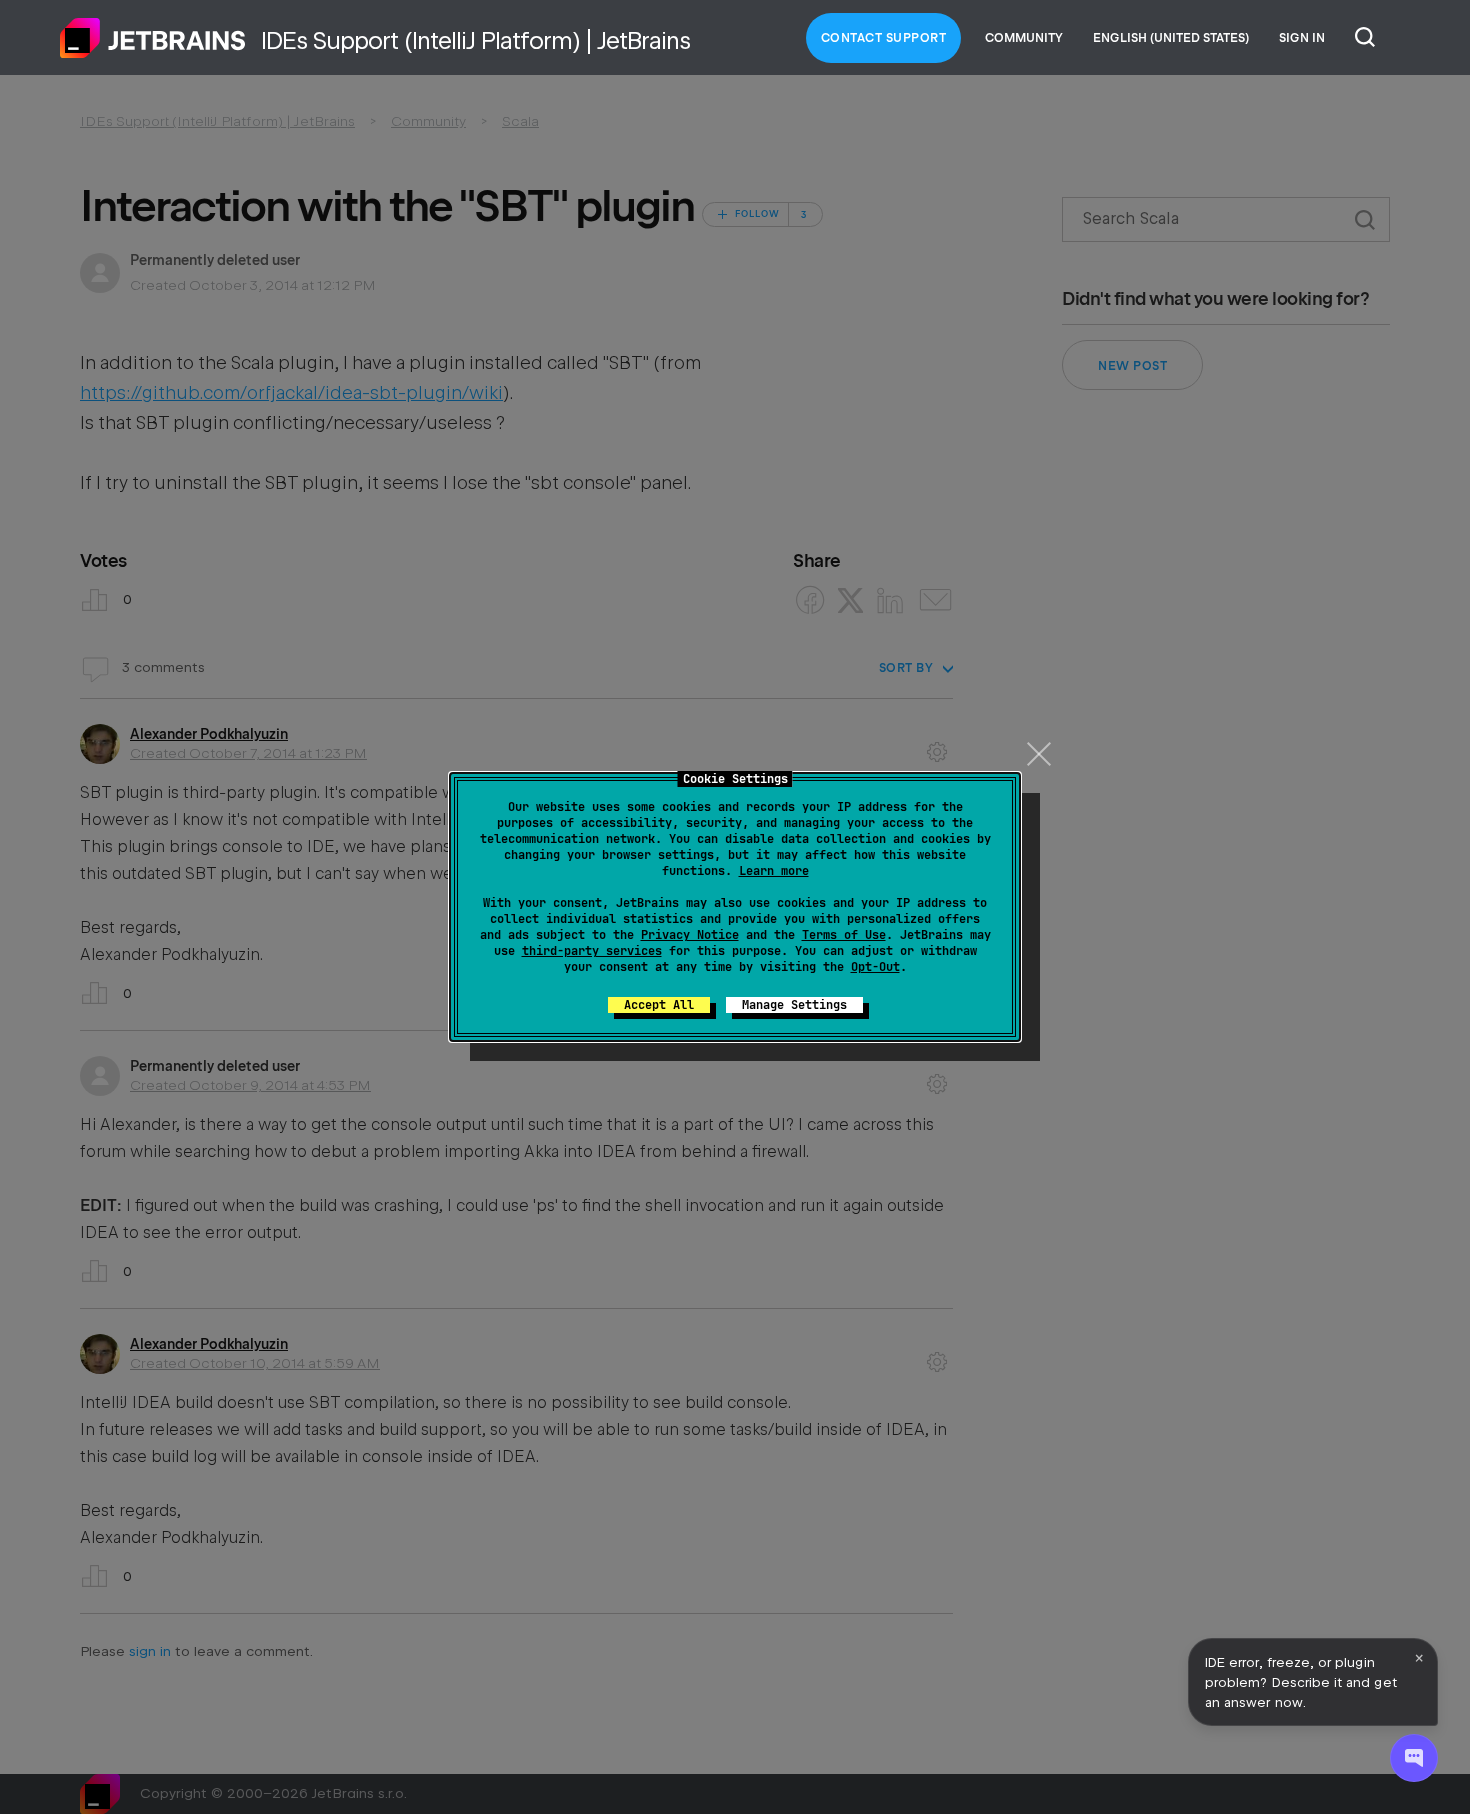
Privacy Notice (690, 935)
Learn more (774, 871)
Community (1024, 38)
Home (153, 38)
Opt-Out (875, 967)
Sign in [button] (1302, 38)
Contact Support (884, 38)
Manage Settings (794, 1005)
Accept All (659, 1005)
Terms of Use (844, 935)
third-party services (592, 951)
